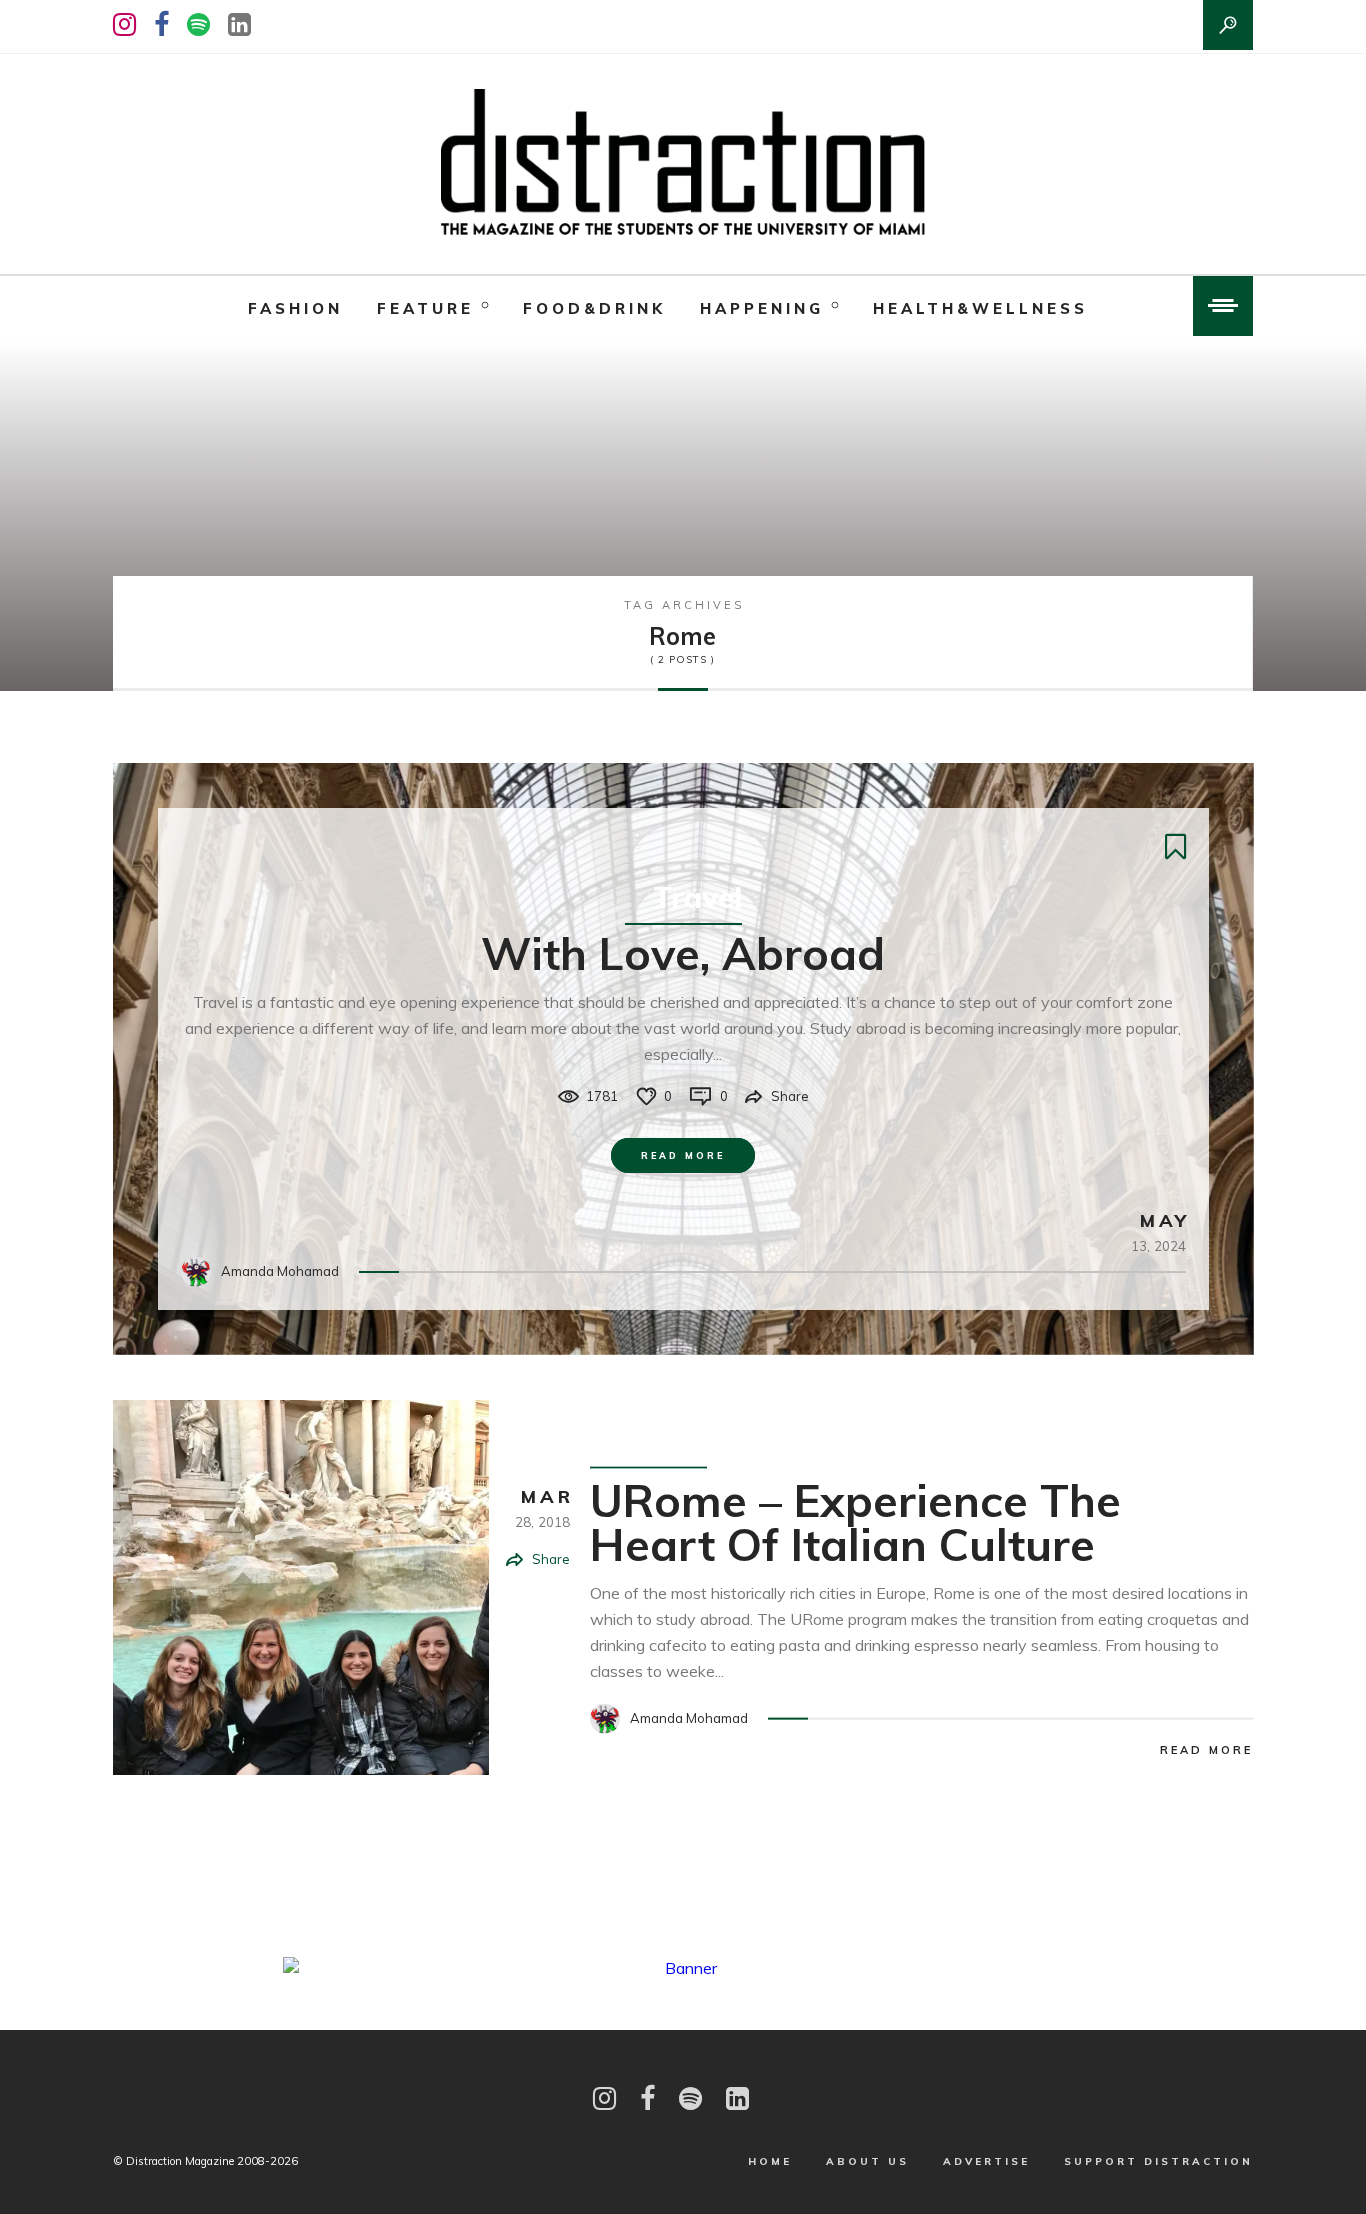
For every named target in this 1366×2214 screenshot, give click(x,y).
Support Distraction (1158, 2161)
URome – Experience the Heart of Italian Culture (855, 1521)
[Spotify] (198, 24)
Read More (683, 1155)
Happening (762, 308)
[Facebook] (161, 24)
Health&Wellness (980, 308)
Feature (425, 308)
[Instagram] (124, 24)
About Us (867, 2161)
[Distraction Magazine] (683, 164)
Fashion (295, 308)
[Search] (1228, 25)
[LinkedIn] (239, 24)
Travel (697, 897)
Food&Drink (594, 308)
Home (770, 2161)
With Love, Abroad (683, 953)
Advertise (986, 2161)
